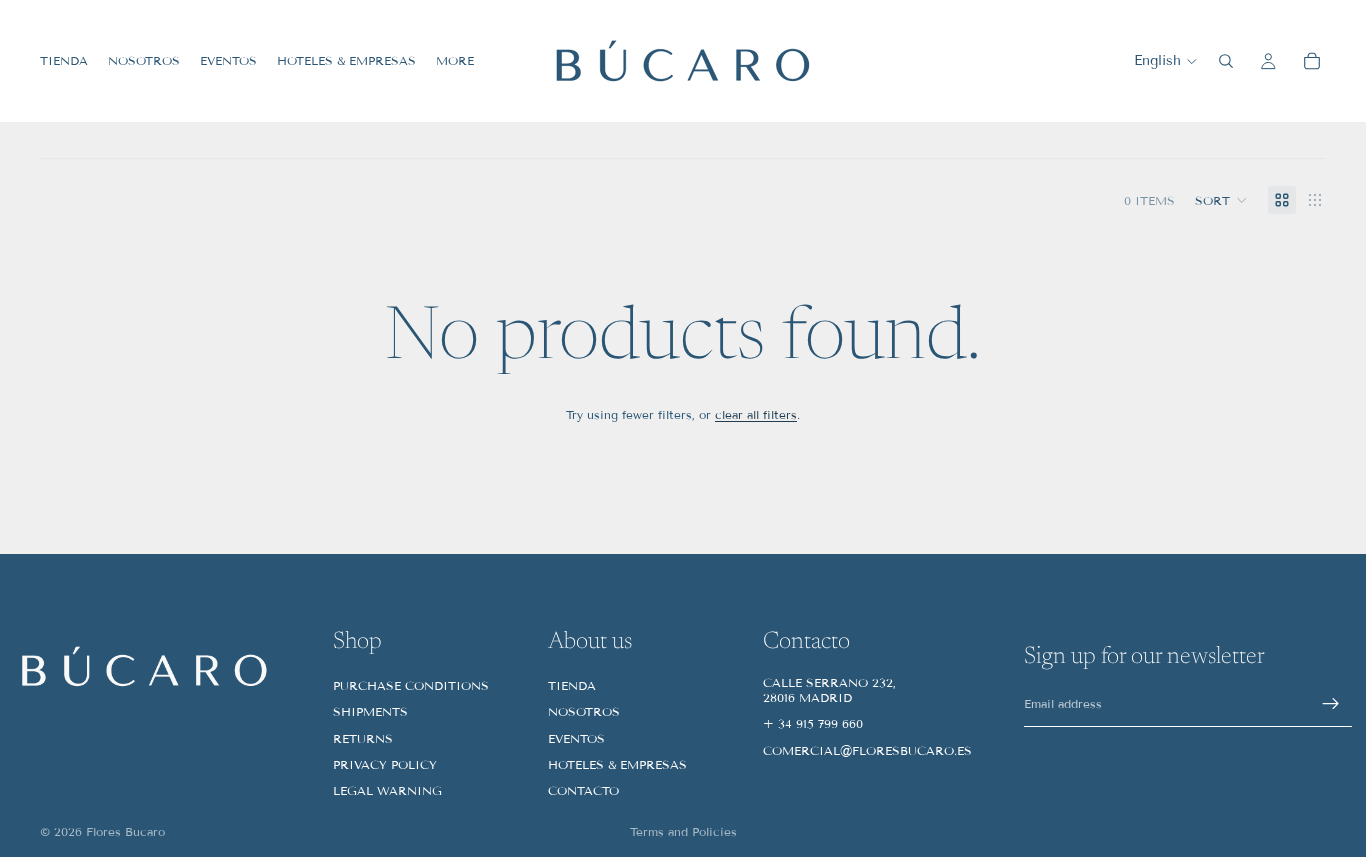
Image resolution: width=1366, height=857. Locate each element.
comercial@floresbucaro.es (867, 750)
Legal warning (387, 790)
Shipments (370, 711)
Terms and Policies (683, 831)
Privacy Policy (385, 764)
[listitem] (455, 61)
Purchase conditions (411, 685)
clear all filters (756, 414)
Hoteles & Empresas (617, 764)
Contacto (583, 790)
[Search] (1226, 61)
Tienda (572, 685)
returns (363, 738)
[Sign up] (1331, 704)
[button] (1221, 200)
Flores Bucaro (125, 831)
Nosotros (584, 711)
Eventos (576, 738)
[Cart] (1312, 61)
